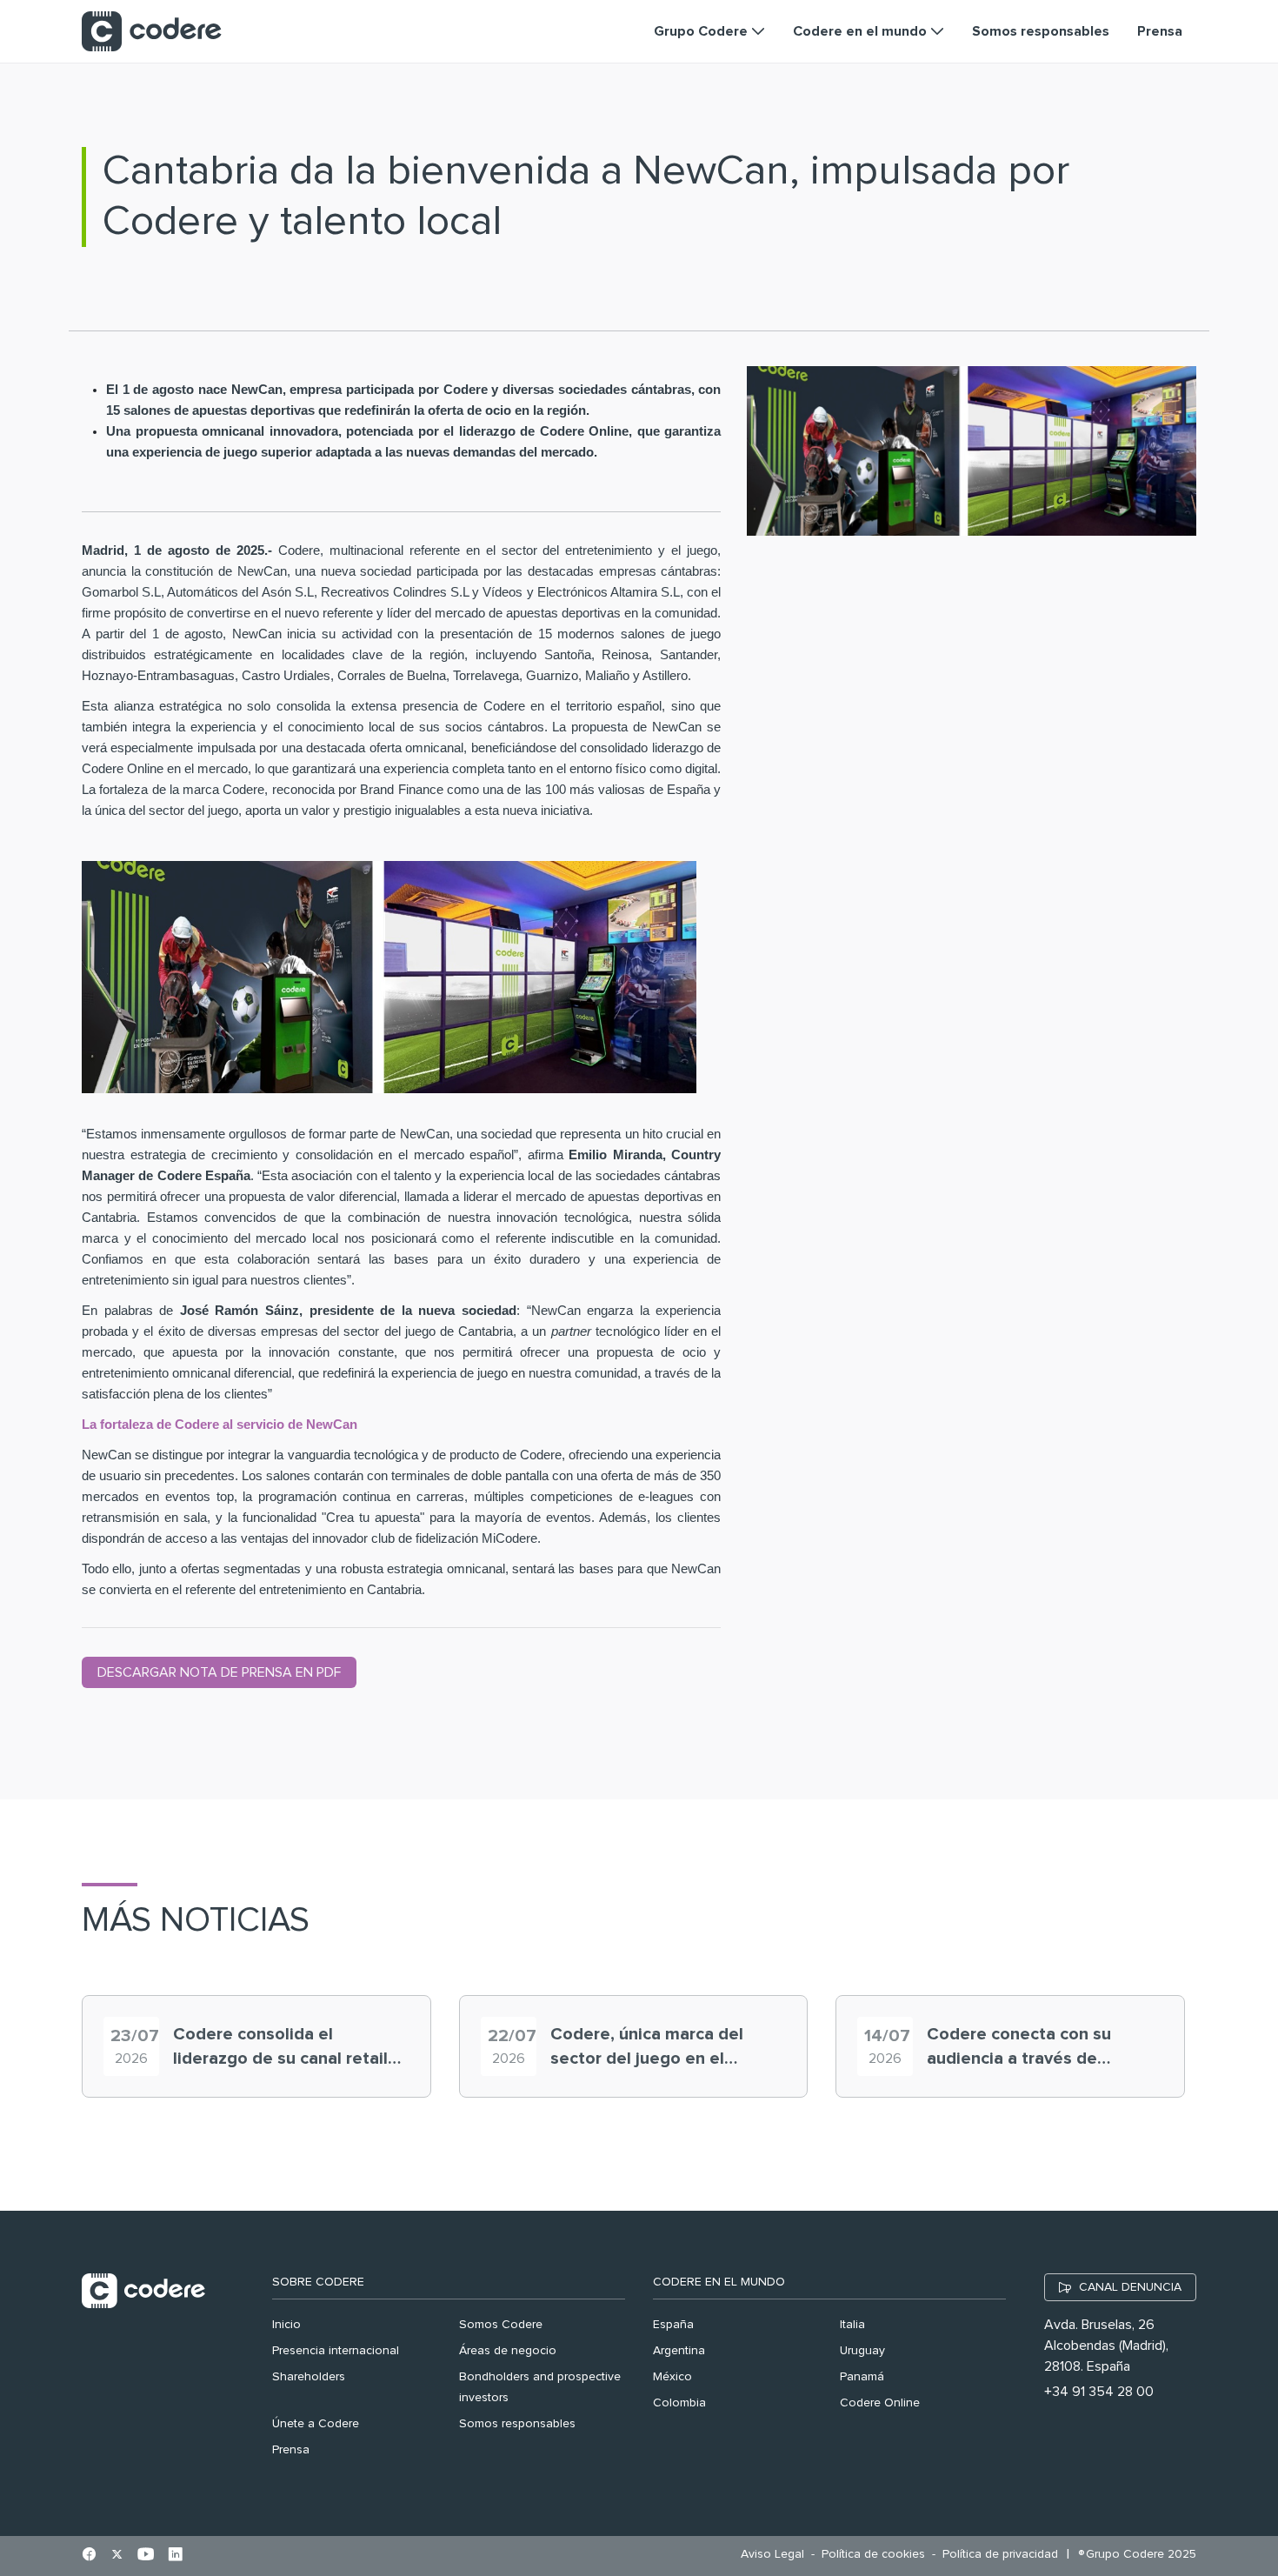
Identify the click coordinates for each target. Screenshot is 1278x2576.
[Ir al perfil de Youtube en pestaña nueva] (146, 2556)
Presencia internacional (336, 2351)
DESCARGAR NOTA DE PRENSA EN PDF (219, 1672)
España (673, 2325)
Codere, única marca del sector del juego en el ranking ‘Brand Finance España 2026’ (647, 2048)
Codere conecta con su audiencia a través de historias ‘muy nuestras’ (1021, 2048)
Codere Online (880, 2403)
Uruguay (862, 2351)
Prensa (291, 2450)
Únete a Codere (316, 2424)
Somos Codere (501, 2325)
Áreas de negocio (508, 2351)
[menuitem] (777, 2555)
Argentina (679, 2351)
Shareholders (309, 2377)
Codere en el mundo (719, 2282)
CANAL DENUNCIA (1130, 2287)
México (672, 2377)
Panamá (862, 2377)
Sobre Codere (318, 2282)
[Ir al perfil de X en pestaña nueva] (117, 2556)
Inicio (286, 2325)
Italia (852, 2325)
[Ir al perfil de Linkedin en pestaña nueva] (175, 2556)
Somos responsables (517, 2424)
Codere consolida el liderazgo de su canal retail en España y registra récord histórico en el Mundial (282, 2048)
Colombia (679, 2403)
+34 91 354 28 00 (1099, 2392)
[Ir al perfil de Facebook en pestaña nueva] (89, 2556)
